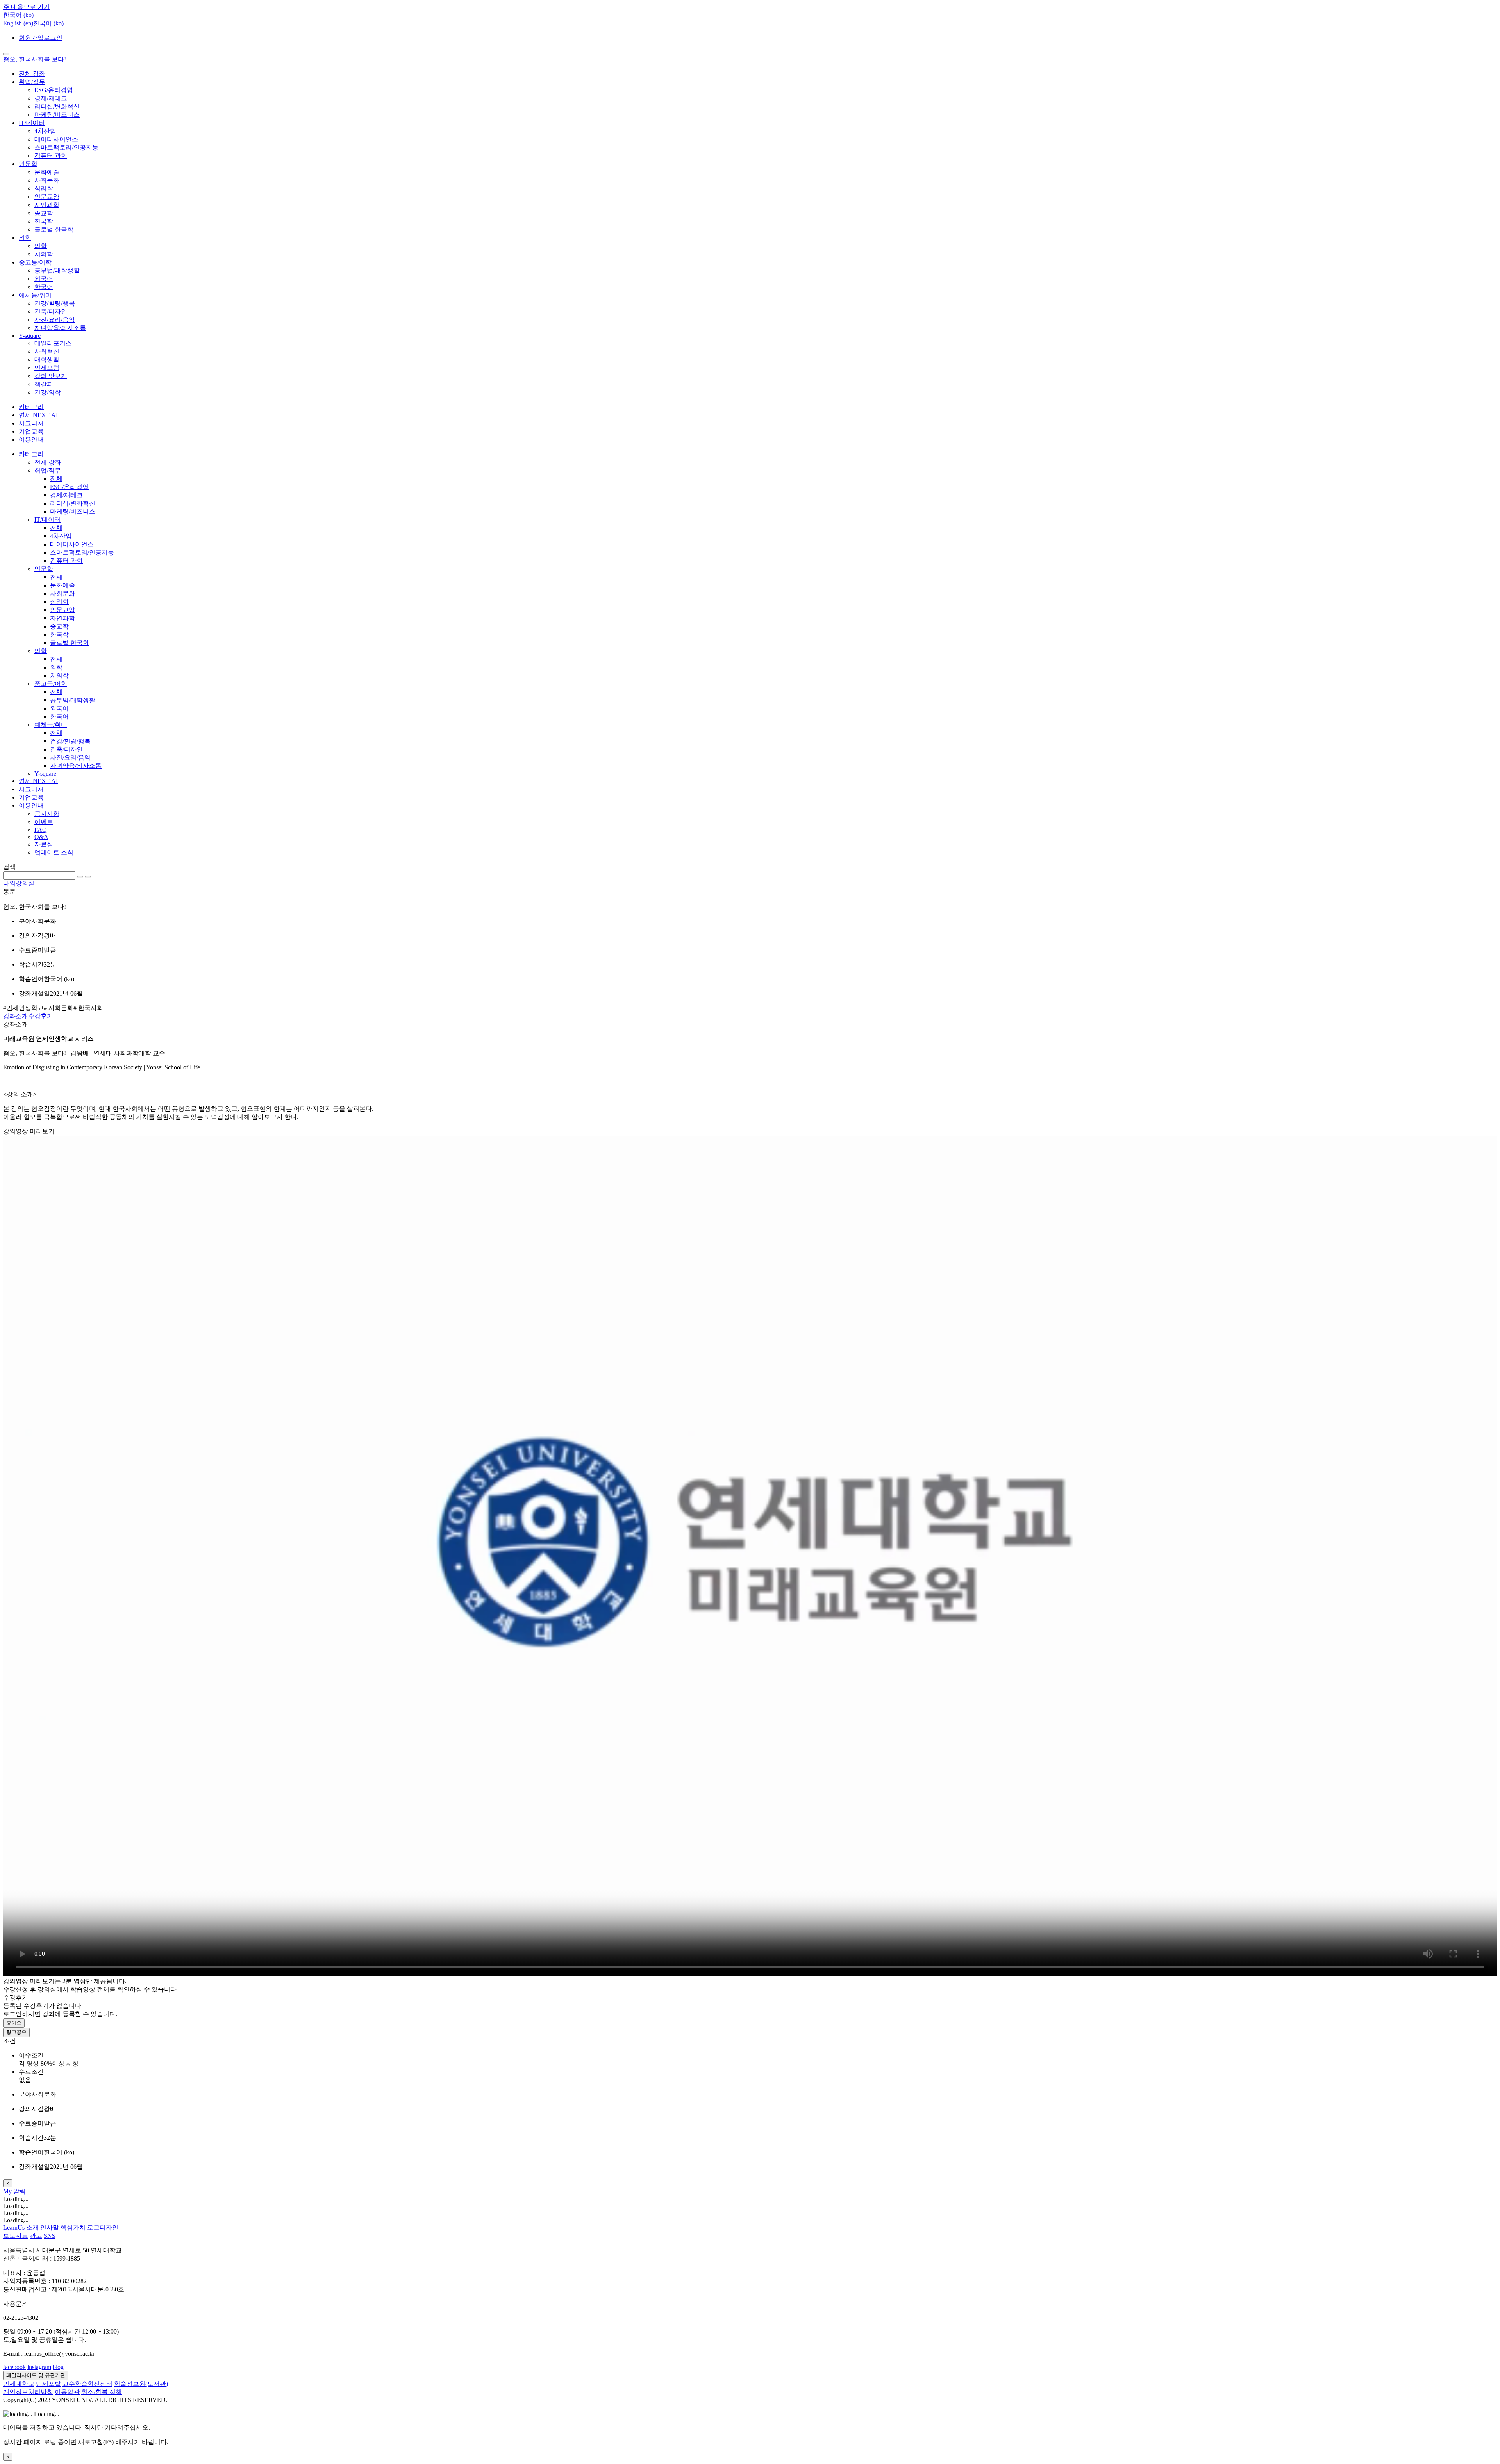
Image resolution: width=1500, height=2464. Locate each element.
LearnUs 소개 (21, 2228)
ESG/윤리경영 (54, 90)
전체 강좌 (32, 74)
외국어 (44, 279)
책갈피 (44, 384)
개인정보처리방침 (28, 2392)
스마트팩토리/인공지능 (66, 147)
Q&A (41, 837)
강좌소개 (16, 1016)
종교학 (44, 213)
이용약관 (67, 2392)
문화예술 (47, 172)
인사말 (50, 2228)
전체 (56, 479)
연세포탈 (48, 2384)
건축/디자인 (51, 311)
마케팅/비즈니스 (57, 115)
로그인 (53, 38)
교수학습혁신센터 (87, 2384)
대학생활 (47, 360)
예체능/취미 (35, 295)
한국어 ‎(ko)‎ (48, 23)
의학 (25, 238)
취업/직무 (32, 82)
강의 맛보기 (51, 376)
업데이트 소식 (54, 852)
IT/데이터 (32, 123)
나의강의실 (19, 883)
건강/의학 (48, 392)
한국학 (44, 221)
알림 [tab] (20, 2191)
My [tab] (8, 2191)
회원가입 (31, 38)
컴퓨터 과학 (51, 156)
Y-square (30, 336)
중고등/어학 (35, 262)
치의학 (44, 254)
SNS (50, 2236)
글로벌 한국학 (54, 229)
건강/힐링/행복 (55, 303)
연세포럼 (47, 368)
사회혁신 (47, 351)
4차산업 (45, 131)
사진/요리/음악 (55, 320)
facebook (14, 2367)
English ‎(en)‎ (18, 23)
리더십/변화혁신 (57, 106)
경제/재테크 (51, 98)
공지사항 (47, 814)
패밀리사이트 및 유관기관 (36, 2375)
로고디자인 (103, 2228)
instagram (39, 2367)
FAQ (41, 830)
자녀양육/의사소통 (60, 328)
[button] (18, 15)
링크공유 (16, 2032)
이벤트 (44, 822)
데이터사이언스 (56, 139)
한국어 (44, 287)
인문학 (28, 164)
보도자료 (16, 2236)
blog (58, 2367)
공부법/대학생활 (57, 270)
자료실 (44, 844)
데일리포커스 (53, 343)
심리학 (44, 188)
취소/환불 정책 (102, 2392)
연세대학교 (19, 2384)
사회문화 (47, 180)
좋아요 (14, 2023)
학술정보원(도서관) (141, 2384)
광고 (36, 2236)
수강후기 (41, 1016)
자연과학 (47, 205)
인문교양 (47, 197)
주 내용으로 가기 (27, 7)
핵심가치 (73, 2228)
